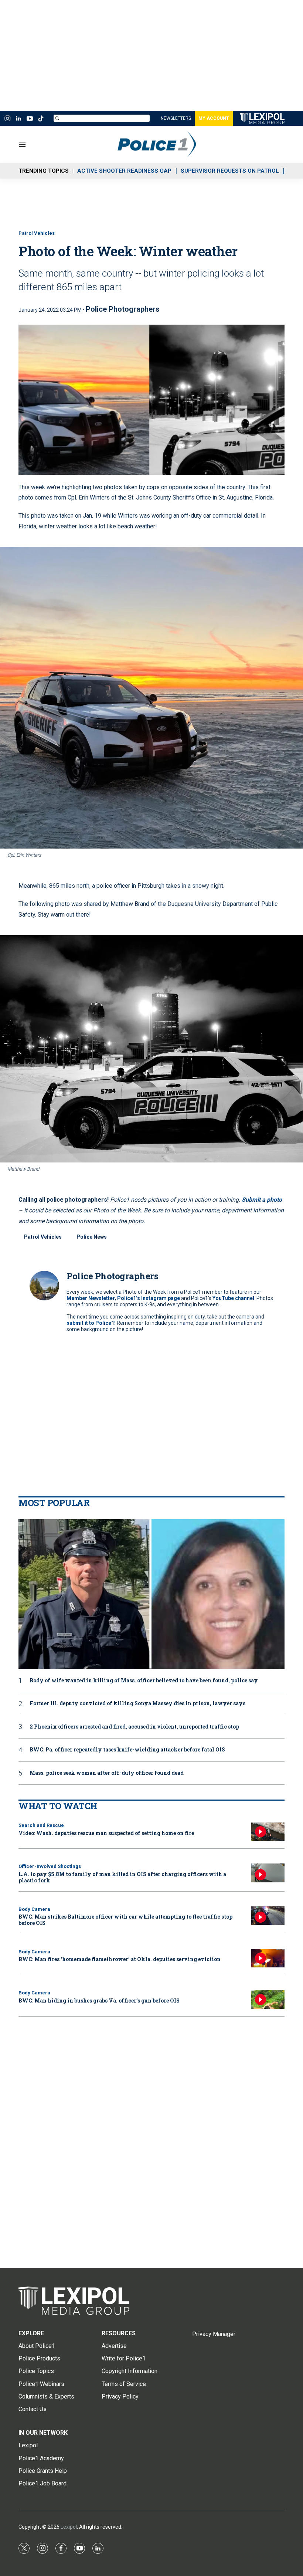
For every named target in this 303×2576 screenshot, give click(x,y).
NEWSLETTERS (176, 118)
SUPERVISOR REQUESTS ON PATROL (230, 171)
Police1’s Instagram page (149, 1298)
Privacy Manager (214, 2334)
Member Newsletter (91, 1298)
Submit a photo (262, 1200)
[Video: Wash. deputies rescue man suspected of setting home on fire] (268, 1832)
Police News (92, 1237)
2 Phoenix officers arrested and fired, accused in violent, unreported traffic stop (134, 1727)
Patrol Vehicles (37, 233)
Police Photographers (123, 309)
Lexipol (69, 2527)
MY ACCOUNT (214, 118)
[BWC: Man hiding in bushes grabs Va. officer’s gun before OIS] (268, 1999)
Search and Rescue (41, 1825)
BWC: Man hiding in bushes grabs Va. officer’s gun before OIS (99, 2000)
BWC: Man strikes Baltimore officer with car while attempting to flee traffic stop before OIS (125, 1920)
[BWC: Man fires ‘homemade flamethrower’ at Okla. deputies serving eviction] (268, 1958)
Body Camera (34, 1909)
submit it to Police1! (91, 1323)
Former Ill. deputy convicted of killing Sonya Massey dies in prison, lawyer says (137, 1704)
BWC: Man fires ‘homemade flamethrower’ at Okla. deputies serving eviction (120, 1959)
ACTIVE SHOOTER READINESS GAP (124, 171)
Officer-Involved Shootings (50, 1866)
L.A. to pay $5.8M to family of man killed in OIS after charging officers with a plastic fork (122, 1877)
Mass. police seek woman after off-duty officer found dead (107, 1773)
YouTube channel (233, 1298)
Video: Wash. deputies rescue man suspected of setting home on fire (106, 1833)
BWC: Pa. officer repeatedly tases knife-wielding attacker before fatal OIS (127, 1750)
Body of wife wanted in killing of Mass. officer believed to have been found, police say (144, 1681)
